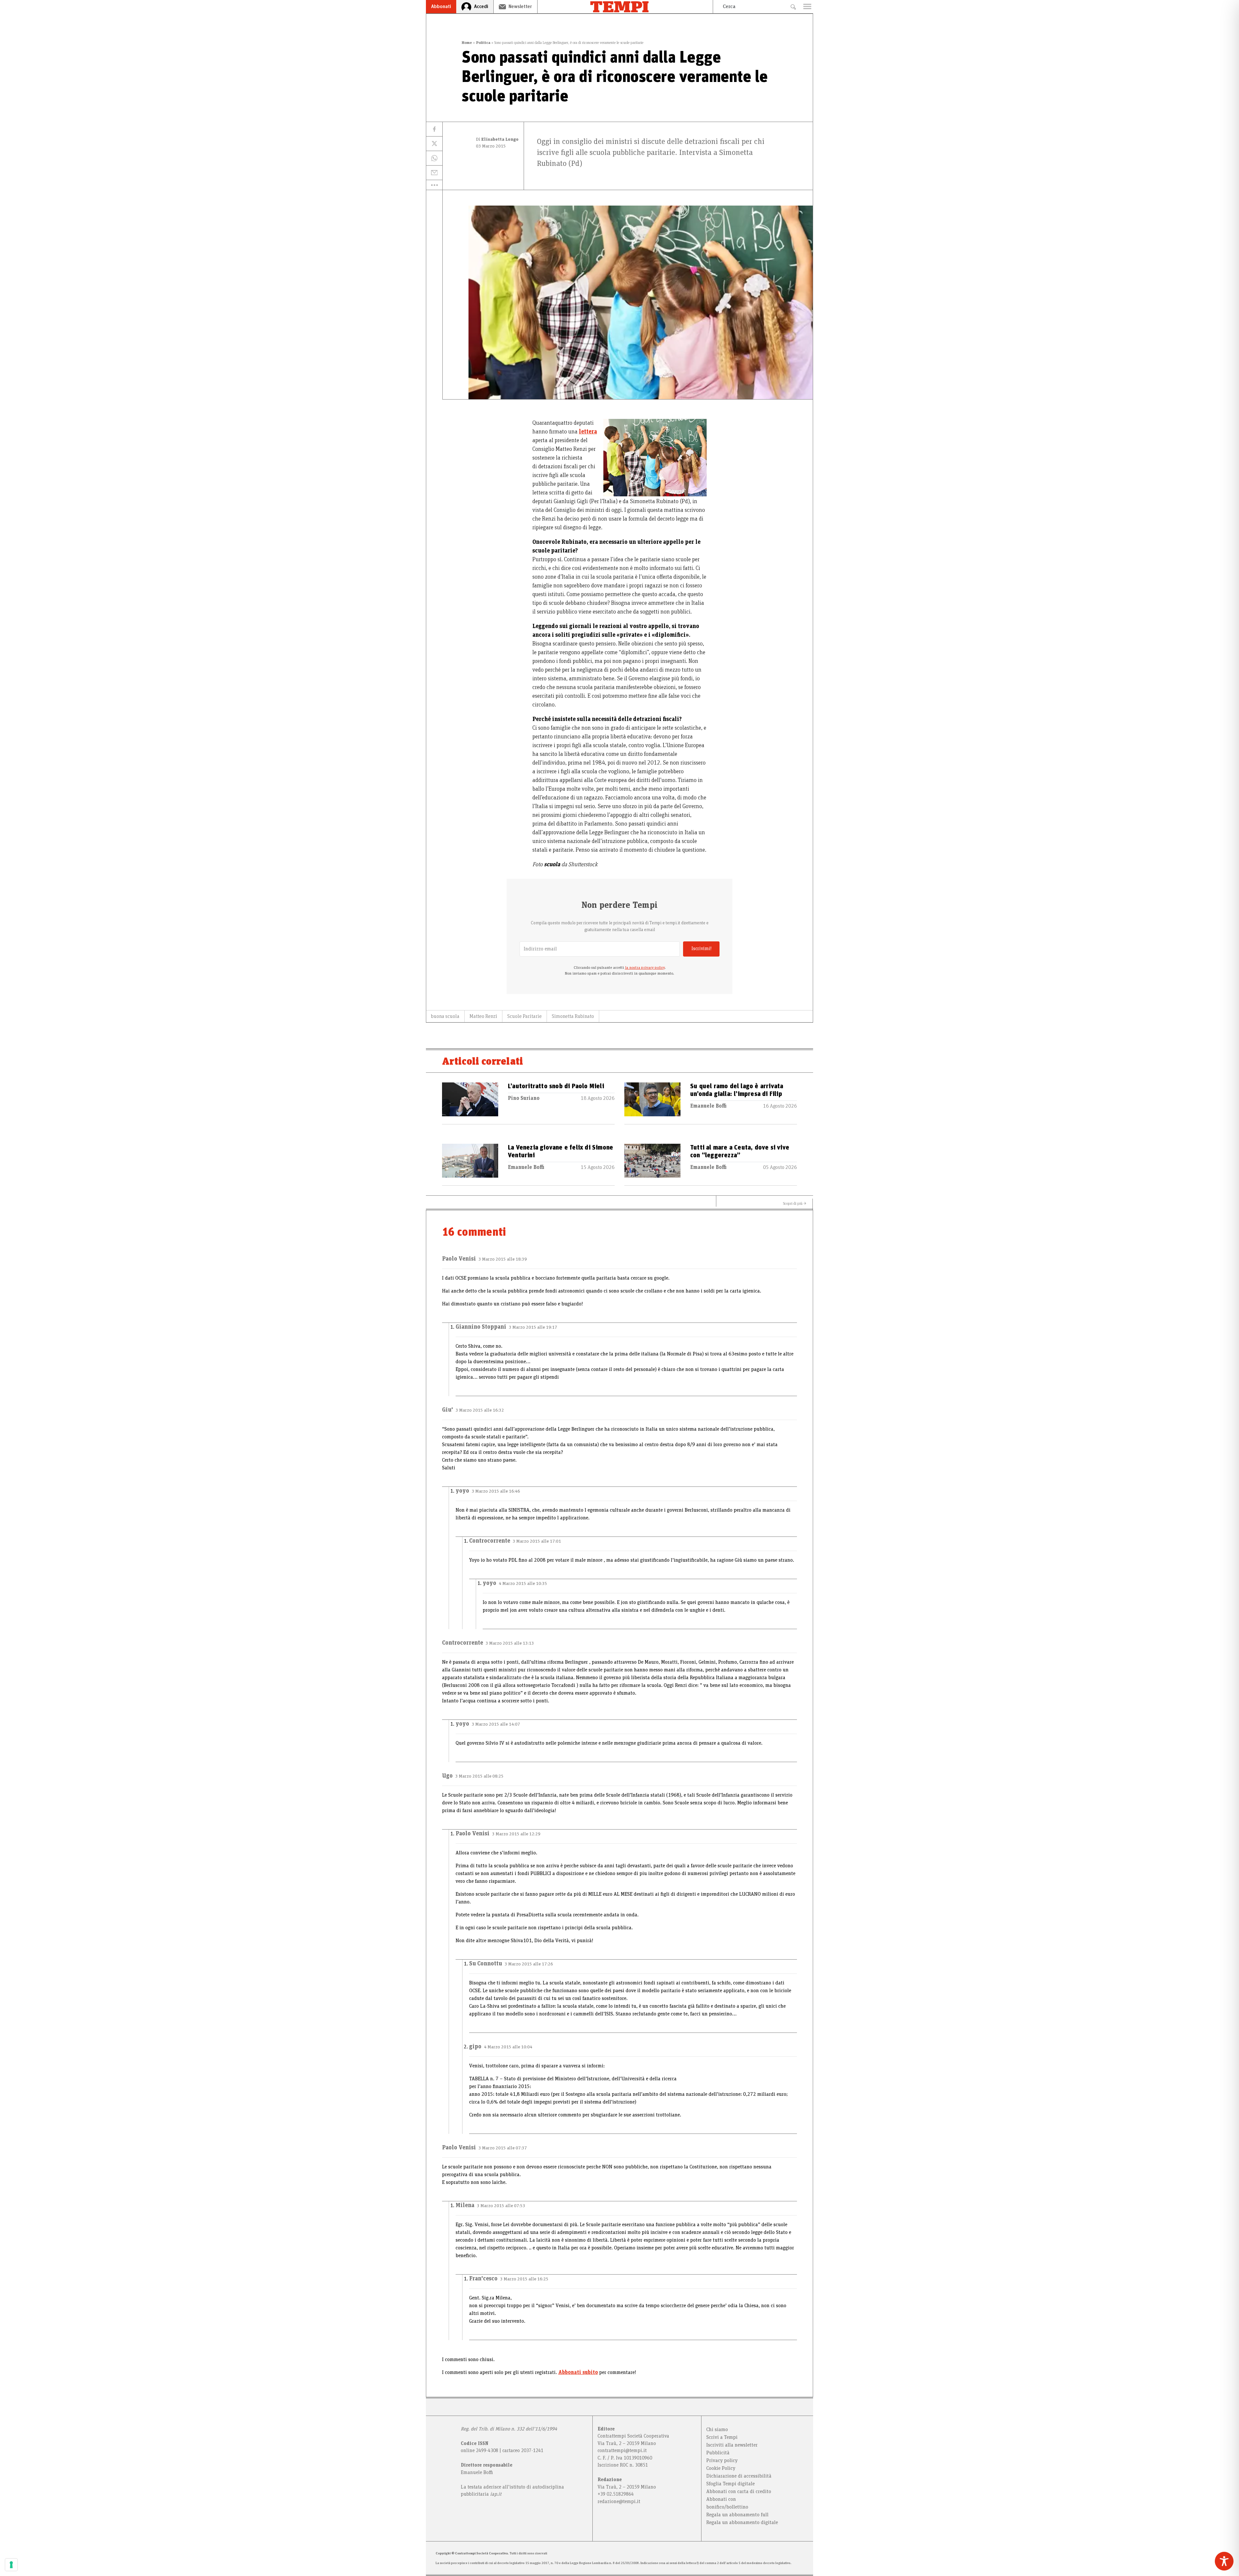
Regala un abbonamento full (737, 2515)
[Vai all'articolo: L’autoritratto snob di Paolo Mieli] (470, 1103)
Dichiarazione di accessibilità (739, 2476)
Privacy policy (722, 2460)
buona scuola (445, 1016)
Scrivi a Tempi (722, 2437)
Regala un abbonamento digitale (742, 2522)
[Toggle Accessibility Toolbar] (1224, 2561)
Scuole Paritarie (524, 1016)
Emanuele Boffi (708, 1106)
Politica (483, 43)
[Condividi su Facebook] (434, 129)
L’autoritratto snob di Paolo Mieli (556, 1086)
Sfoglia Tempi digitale (730, 2484)
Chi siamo (717, 2429)
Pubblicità (718, 2453)
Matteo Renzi (483, 1016)
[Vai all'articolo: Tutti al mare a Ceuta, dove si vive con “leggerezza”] (652, 1165)
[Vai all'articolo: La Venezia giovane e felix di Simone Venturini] (470, 1165)
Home (467, 43)
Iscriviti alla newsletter (732, 2445)
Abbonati (441, 6)
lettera (588, 432)
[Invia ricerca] (793, 7)
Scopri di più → (795, 1203)
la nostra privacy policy (645, 968)
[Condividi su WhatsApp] (434, 158)
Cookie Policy (721, 2468)
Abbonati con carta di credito (739, 2491)
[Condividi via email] (434, 173)
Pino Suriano (524, 1098)
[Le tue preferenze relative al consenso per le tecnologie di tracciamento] (11, 2565)
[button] (434, 185)
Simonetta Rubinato (573, 1016)
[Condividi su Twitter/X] (434, 144)
